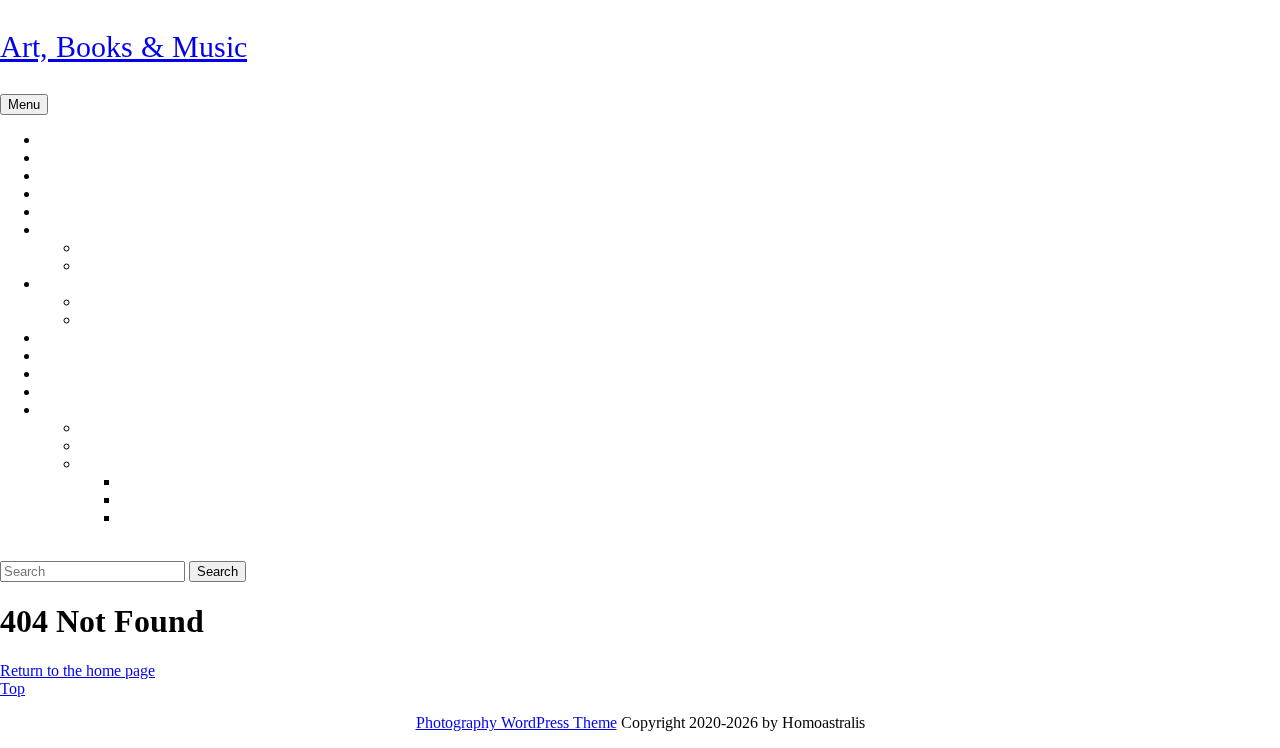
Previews (97, 212)
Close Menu (44, 551)
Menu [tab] (28, 104)
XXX (76, 410)
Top (12, 688)
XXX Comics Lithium (220, 518)
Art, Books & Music (123, 46)
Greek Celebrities (173, 320)
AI (68, 230)
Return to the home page (77, 670)
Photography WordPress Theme (516, 722)
